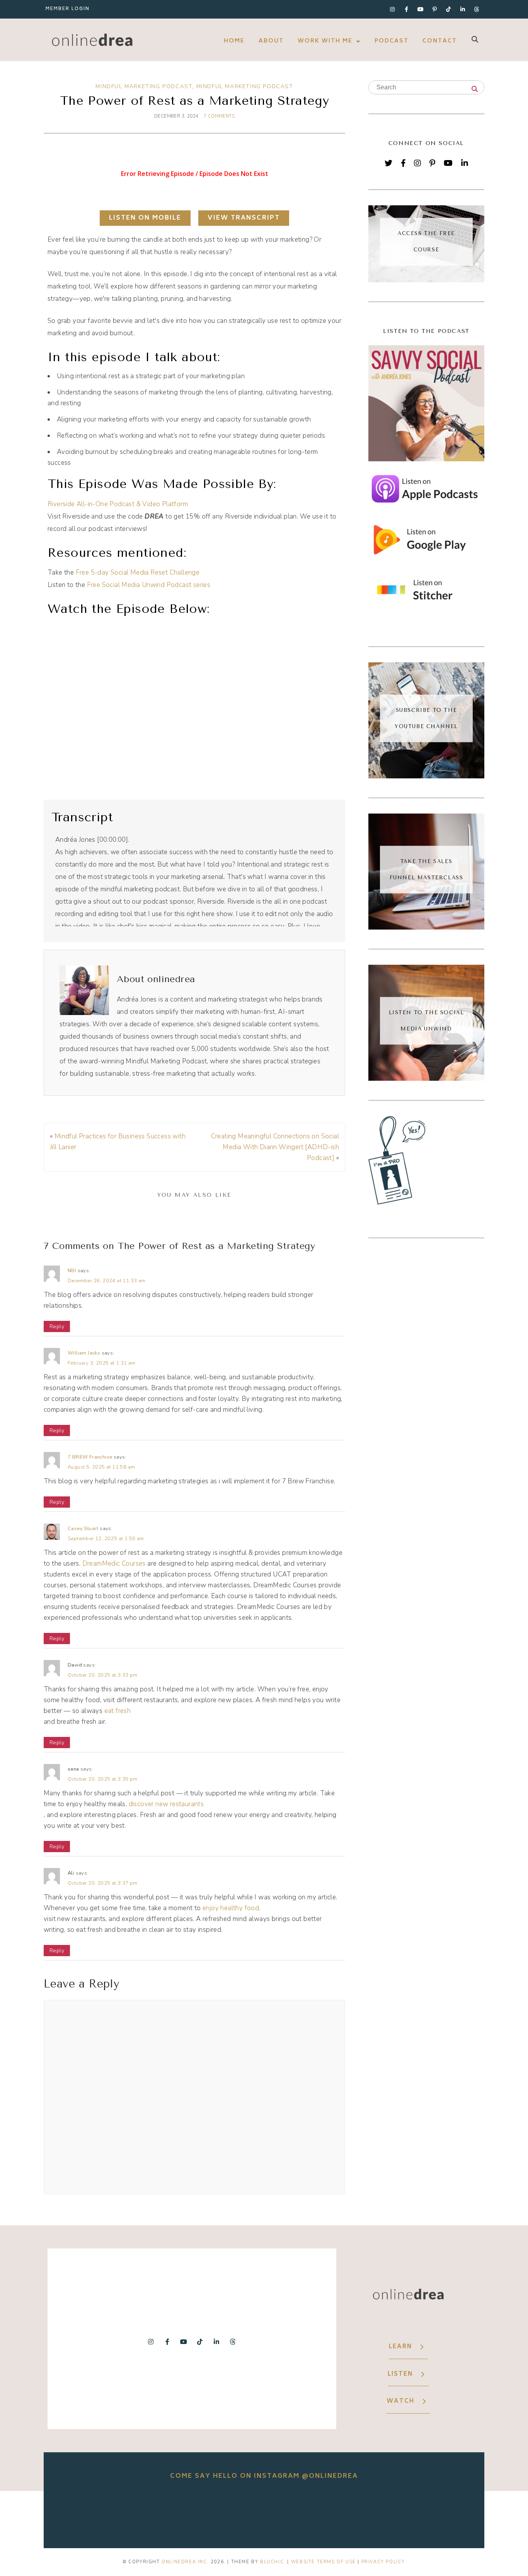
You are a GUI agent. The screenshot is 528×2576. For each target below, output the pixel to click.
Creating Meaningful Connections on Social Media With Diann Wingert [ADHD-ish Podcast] (275, 1147)
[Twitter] (388, 163)
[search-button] (475, 39)
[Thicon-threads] (477, 9)
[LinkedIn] (465, 163)
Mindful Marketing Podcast (144, 86)
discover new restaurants (166, 1804)
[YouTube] (448, 163)
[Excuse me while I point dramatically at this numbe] (351, 2514)
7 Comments (219, 116)
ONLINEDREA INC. (185, 2562)
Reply (57, 1326)
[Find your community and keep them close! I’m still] (177, 2514)
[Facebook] (403, 163)
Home (234, 41)
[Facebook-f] (406, 9)
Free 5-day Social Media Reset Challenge (138, 572)
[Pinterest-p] (434, 9)
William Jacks (84, 1353)
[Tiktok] (449, 9)
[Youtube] (421, 9)
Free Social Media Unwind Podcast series (149, 585)
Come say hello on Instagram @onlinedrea (264, 2476)
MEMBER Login (68, 9)
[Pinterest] (432, 163)
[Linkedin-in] (463, 9)
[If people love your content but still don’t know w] (264, 2514)
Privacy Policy (383, 2562)
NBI (72, 1271)
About (271, 41)
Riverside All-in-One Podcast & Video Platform (118, 504)
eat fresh (118, 1711)
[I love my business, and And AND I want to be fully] (437, 2514)
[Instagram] (392, 9)
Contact (440, 41)
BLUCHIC (272, 2562)
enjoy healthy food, (231, 1908)
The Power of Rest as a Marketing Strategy (194, 101)
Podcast (392, 41)
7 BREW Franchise (90, 1457)
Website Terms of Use (324, 2562)
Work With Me (325, 41)
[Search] (475, 90)
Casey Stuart (83, 1529)
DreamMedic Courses (114, 1564)
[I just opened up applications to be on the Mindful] (91, 2514)
